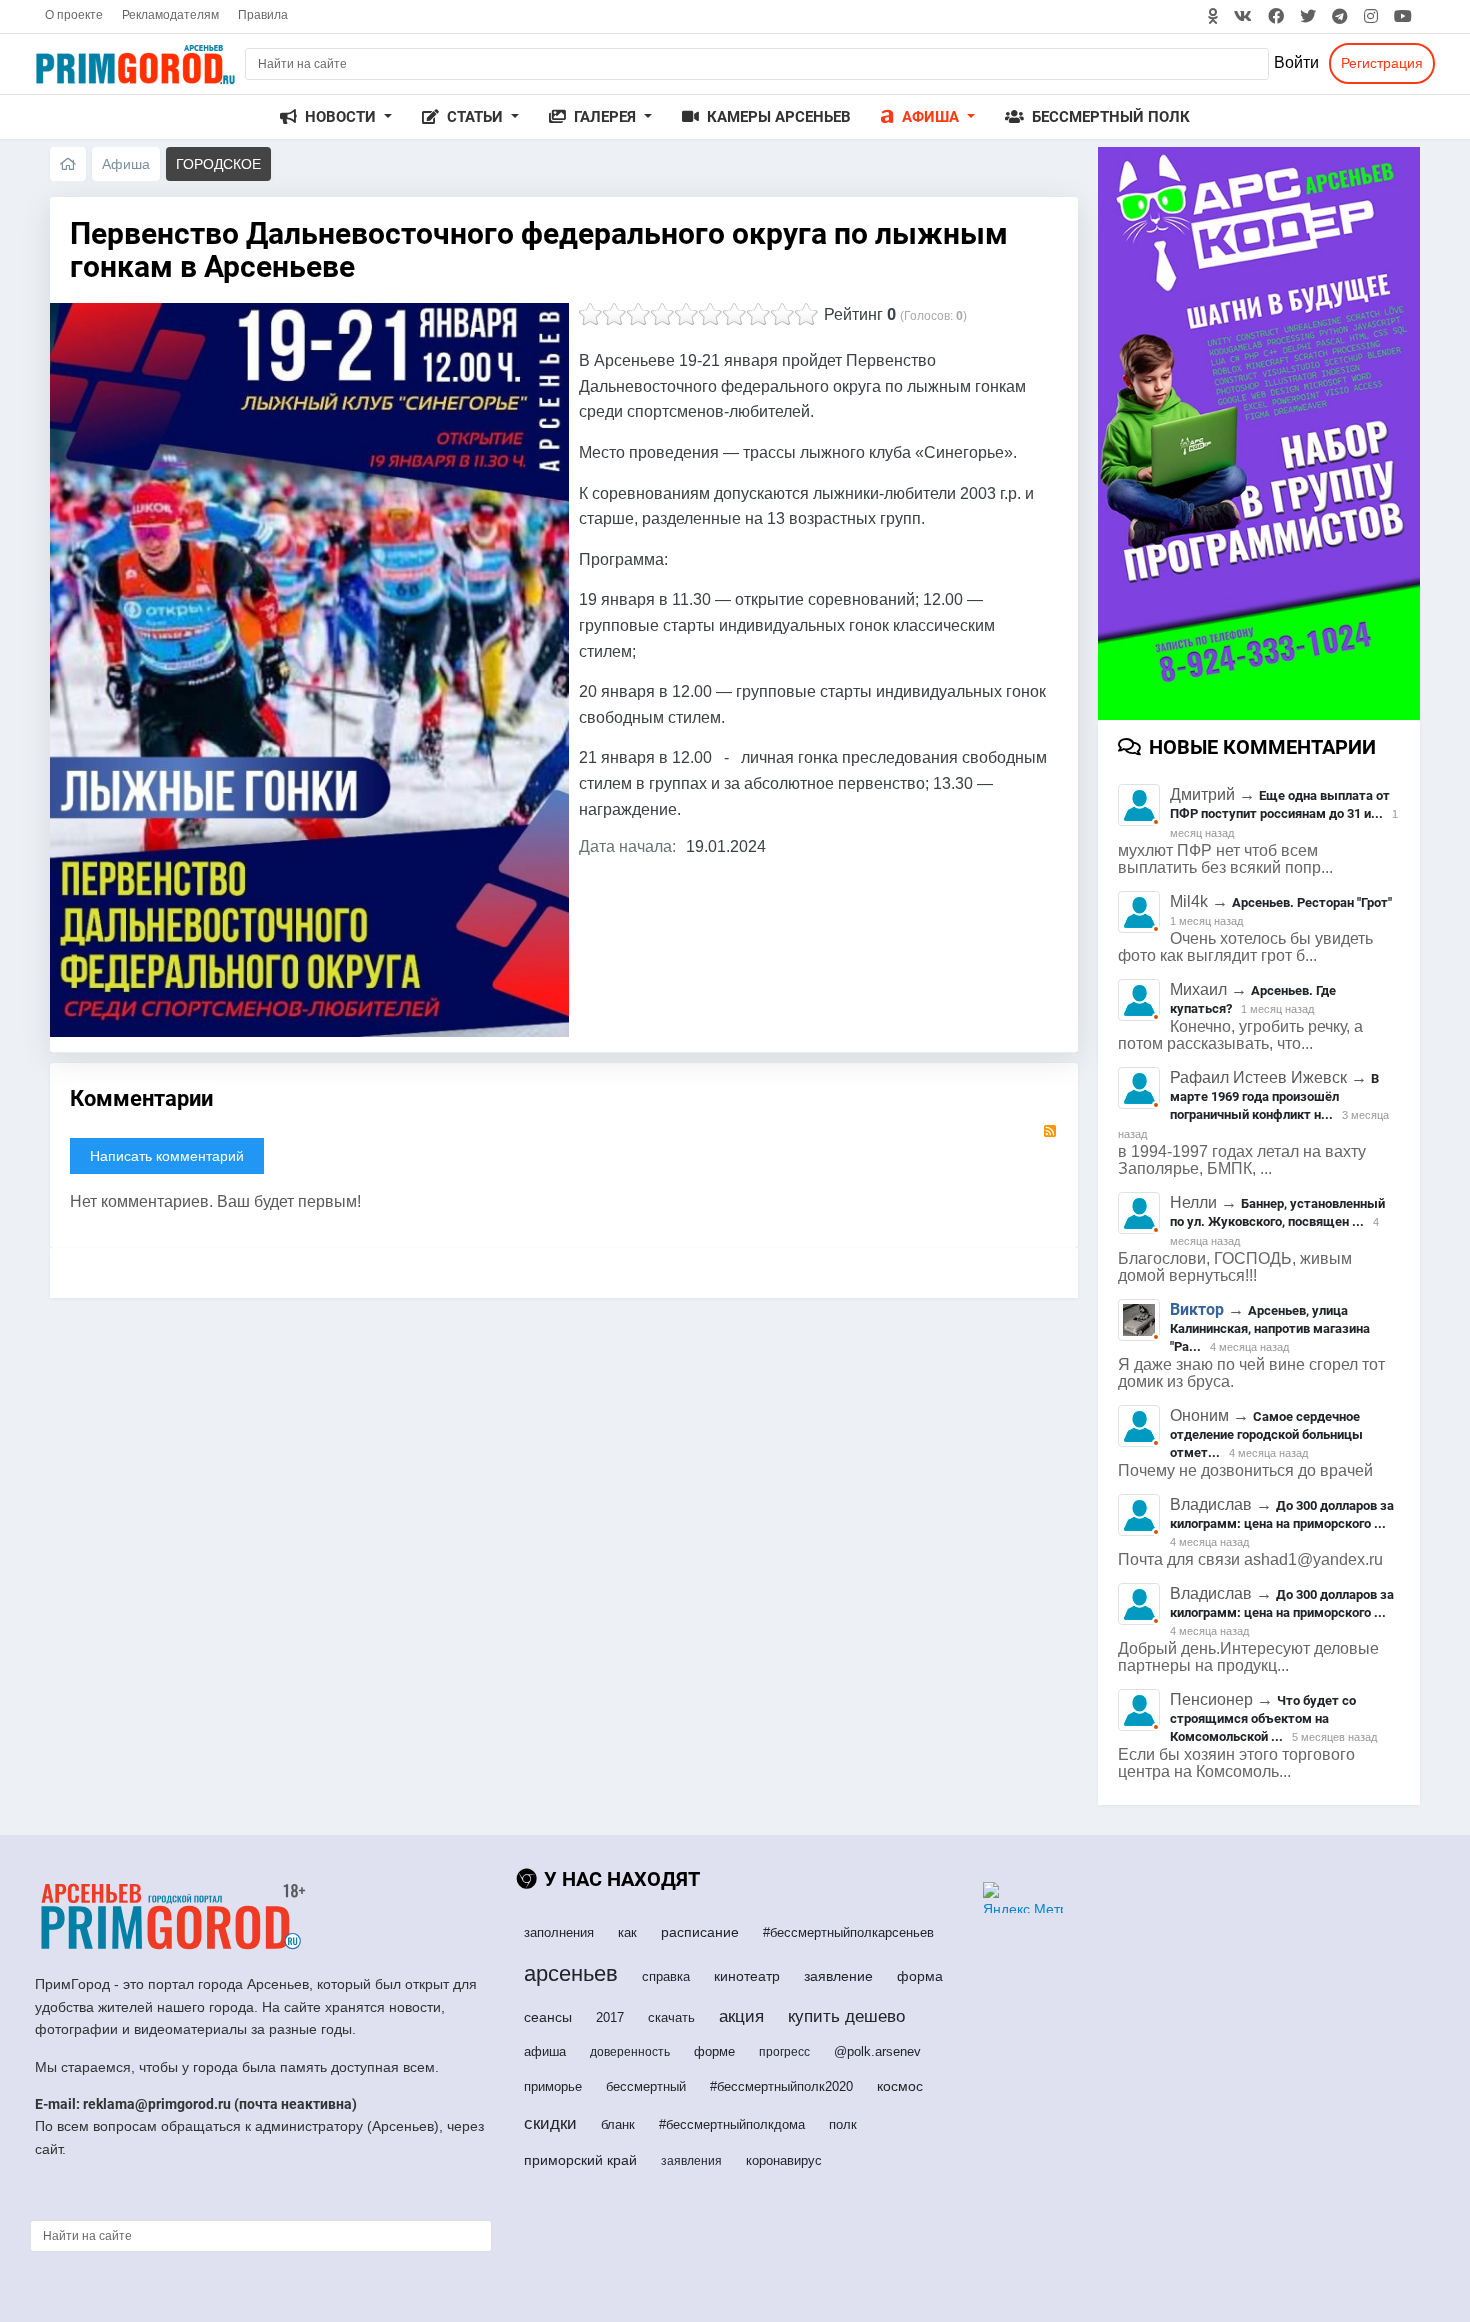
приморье (553, 2086)
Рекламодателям (170, 15)
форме (714, 2051)
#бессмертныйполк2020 (781, 2086)
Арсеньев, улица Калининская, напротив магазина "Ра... (1270, 1328)
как (627, 1932)
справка (666, 1976)
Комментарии (141, 1098)
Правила (263, 15)
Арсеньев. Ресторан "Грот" (1312, 902)
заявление (838, 1976)
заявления (691, 2161)
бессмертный (646, 2086)
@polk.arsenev (877, 2051)
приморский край (580, 2160)
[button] (336, 117)
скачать (671, 2017)
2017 (610, 2017)
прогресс (784, 2052)
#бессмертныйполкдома (732, 2124)
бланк (618, 2124)
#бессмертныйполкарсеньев (848, 1932)
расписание (700, 1932)
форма (920, 1976)
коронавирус (784, 2160)
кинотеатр (747, 1976)
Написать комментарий (167, 1156)
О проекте (74, 15)
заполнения (559, 1932)
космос (900, 2086)
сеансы (548, 2017)
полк (843, 2124)
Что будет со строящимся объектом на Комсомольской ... (1263, 1718)
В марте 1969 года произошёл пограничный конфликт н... (1274, 1096)
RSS (1050, 1131)
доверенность (630, 2052)
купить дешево (846, 2016)
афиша (545, 2051)
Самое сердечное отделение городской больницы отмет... (1266, 1434)
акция (741, 2016)
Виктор (1197, 1309)
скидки (550, 2123)
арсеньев (571, 1973)
